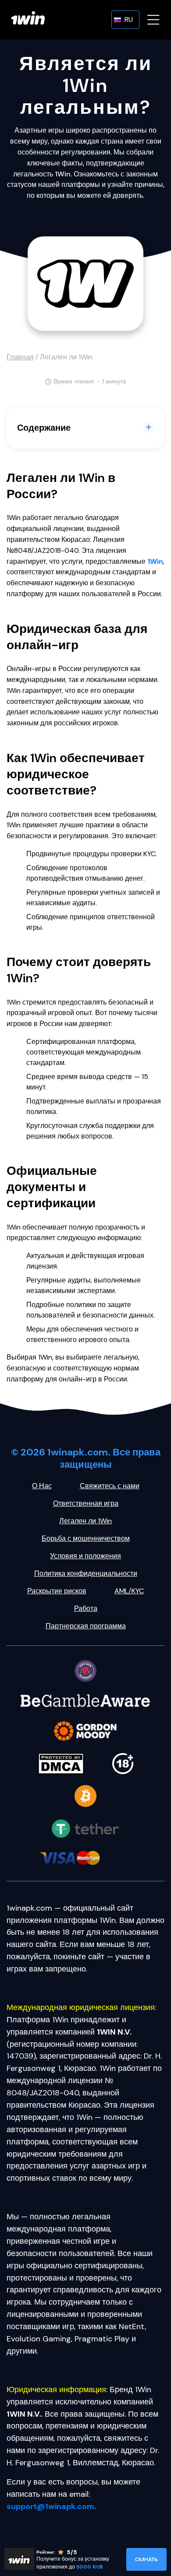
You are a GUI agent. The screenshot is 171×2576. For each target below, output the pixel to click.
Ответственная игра (86, 1503)
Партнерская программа (86, 1626)
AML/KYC (129, 1591)
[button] (125, 20)
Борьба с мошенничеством (86, 1538)
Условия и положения (85, 1556)
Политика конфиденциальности (86, 1573)
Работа (86, 1608)
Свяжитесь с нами (110, 1486)
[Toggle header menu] (153, 20)
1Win (155, 561)
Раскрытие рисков (57, 1591)
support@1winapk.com (50, 2506)
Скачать (146, 2559)
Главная (20, 357)
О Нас (42, 1486)
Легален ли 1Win (85, 1521)
